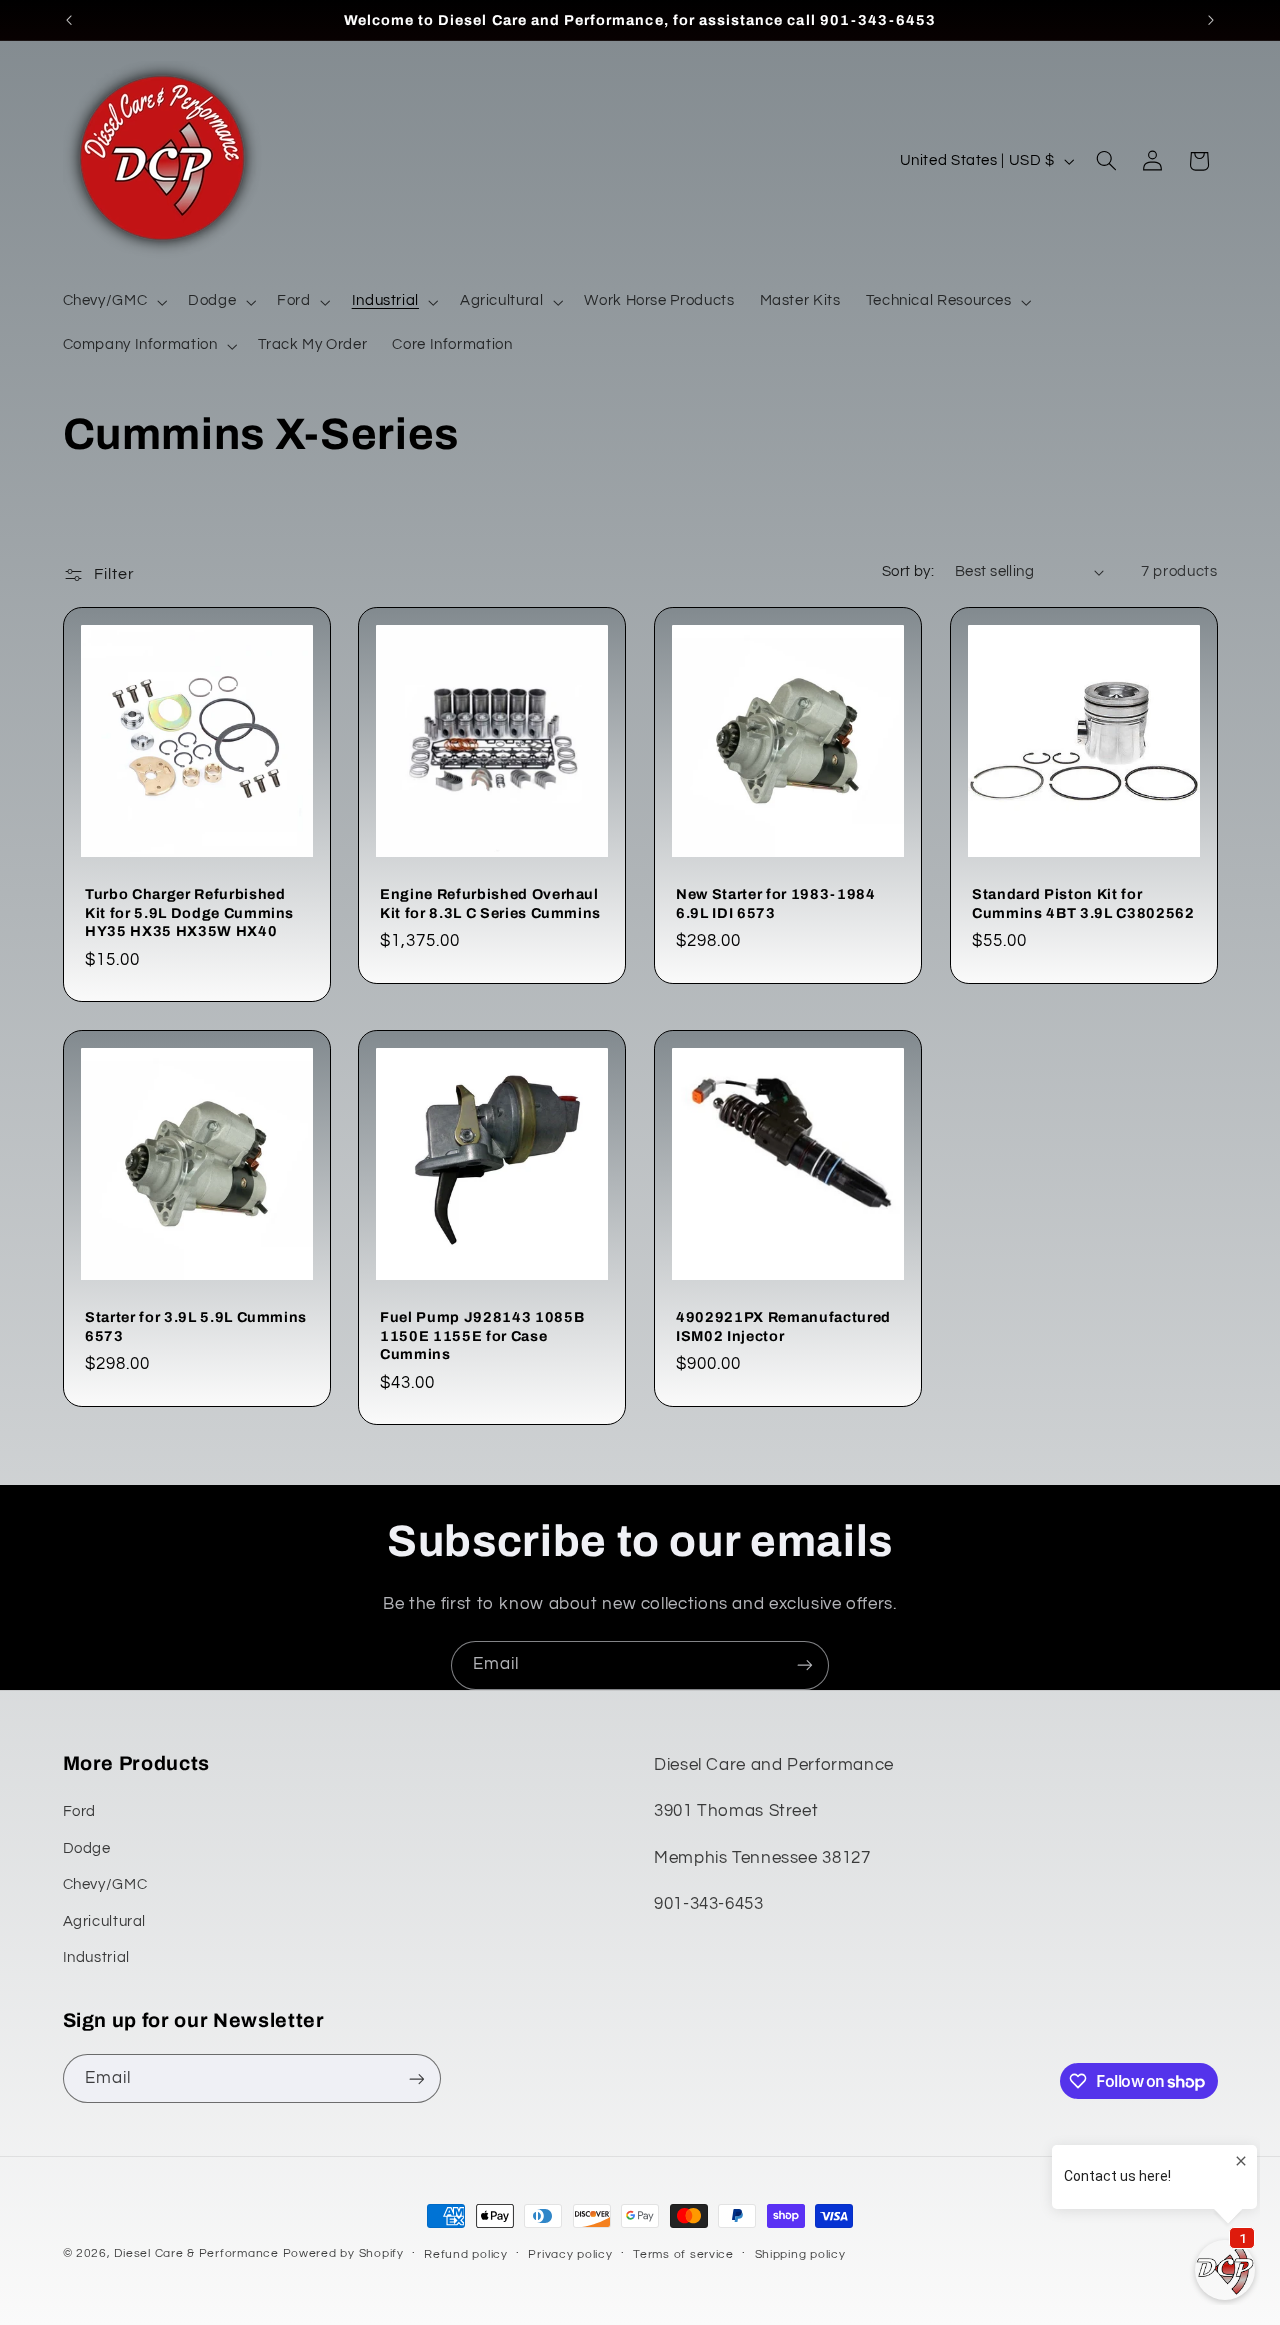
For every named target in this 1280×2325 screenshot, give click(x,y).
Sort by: (908, 571)
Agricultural (105, 1921)
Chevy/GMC (105, 1884)
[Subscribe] (805, 1665)
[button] (113, 302)
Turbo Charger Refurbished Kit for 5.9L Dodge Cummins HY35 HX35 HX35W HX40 (189, 912)
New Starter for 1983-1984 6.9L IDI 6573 (776, 903)
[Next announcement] (1211, 20)
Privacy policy (570, 2254)
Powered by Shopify (343, 2253)
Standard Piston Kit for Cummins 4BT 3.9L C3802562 (1083, 903)
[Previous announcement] (69, 20)
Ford (80, 1812)
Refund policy (466, 2254)
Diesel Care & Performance (196, 2253)
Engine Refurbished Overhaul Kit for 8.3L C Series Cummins (490, 903)
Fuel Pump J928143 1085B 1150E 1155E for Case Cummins (482, 1335)
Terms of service (683, 2254)
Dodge (87, 1848)
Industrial (96, 1957)
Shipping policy (800, 2254)
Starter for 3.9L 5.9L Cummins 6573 (196, 1326)
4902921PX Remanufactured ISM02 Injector (783, 1326)
